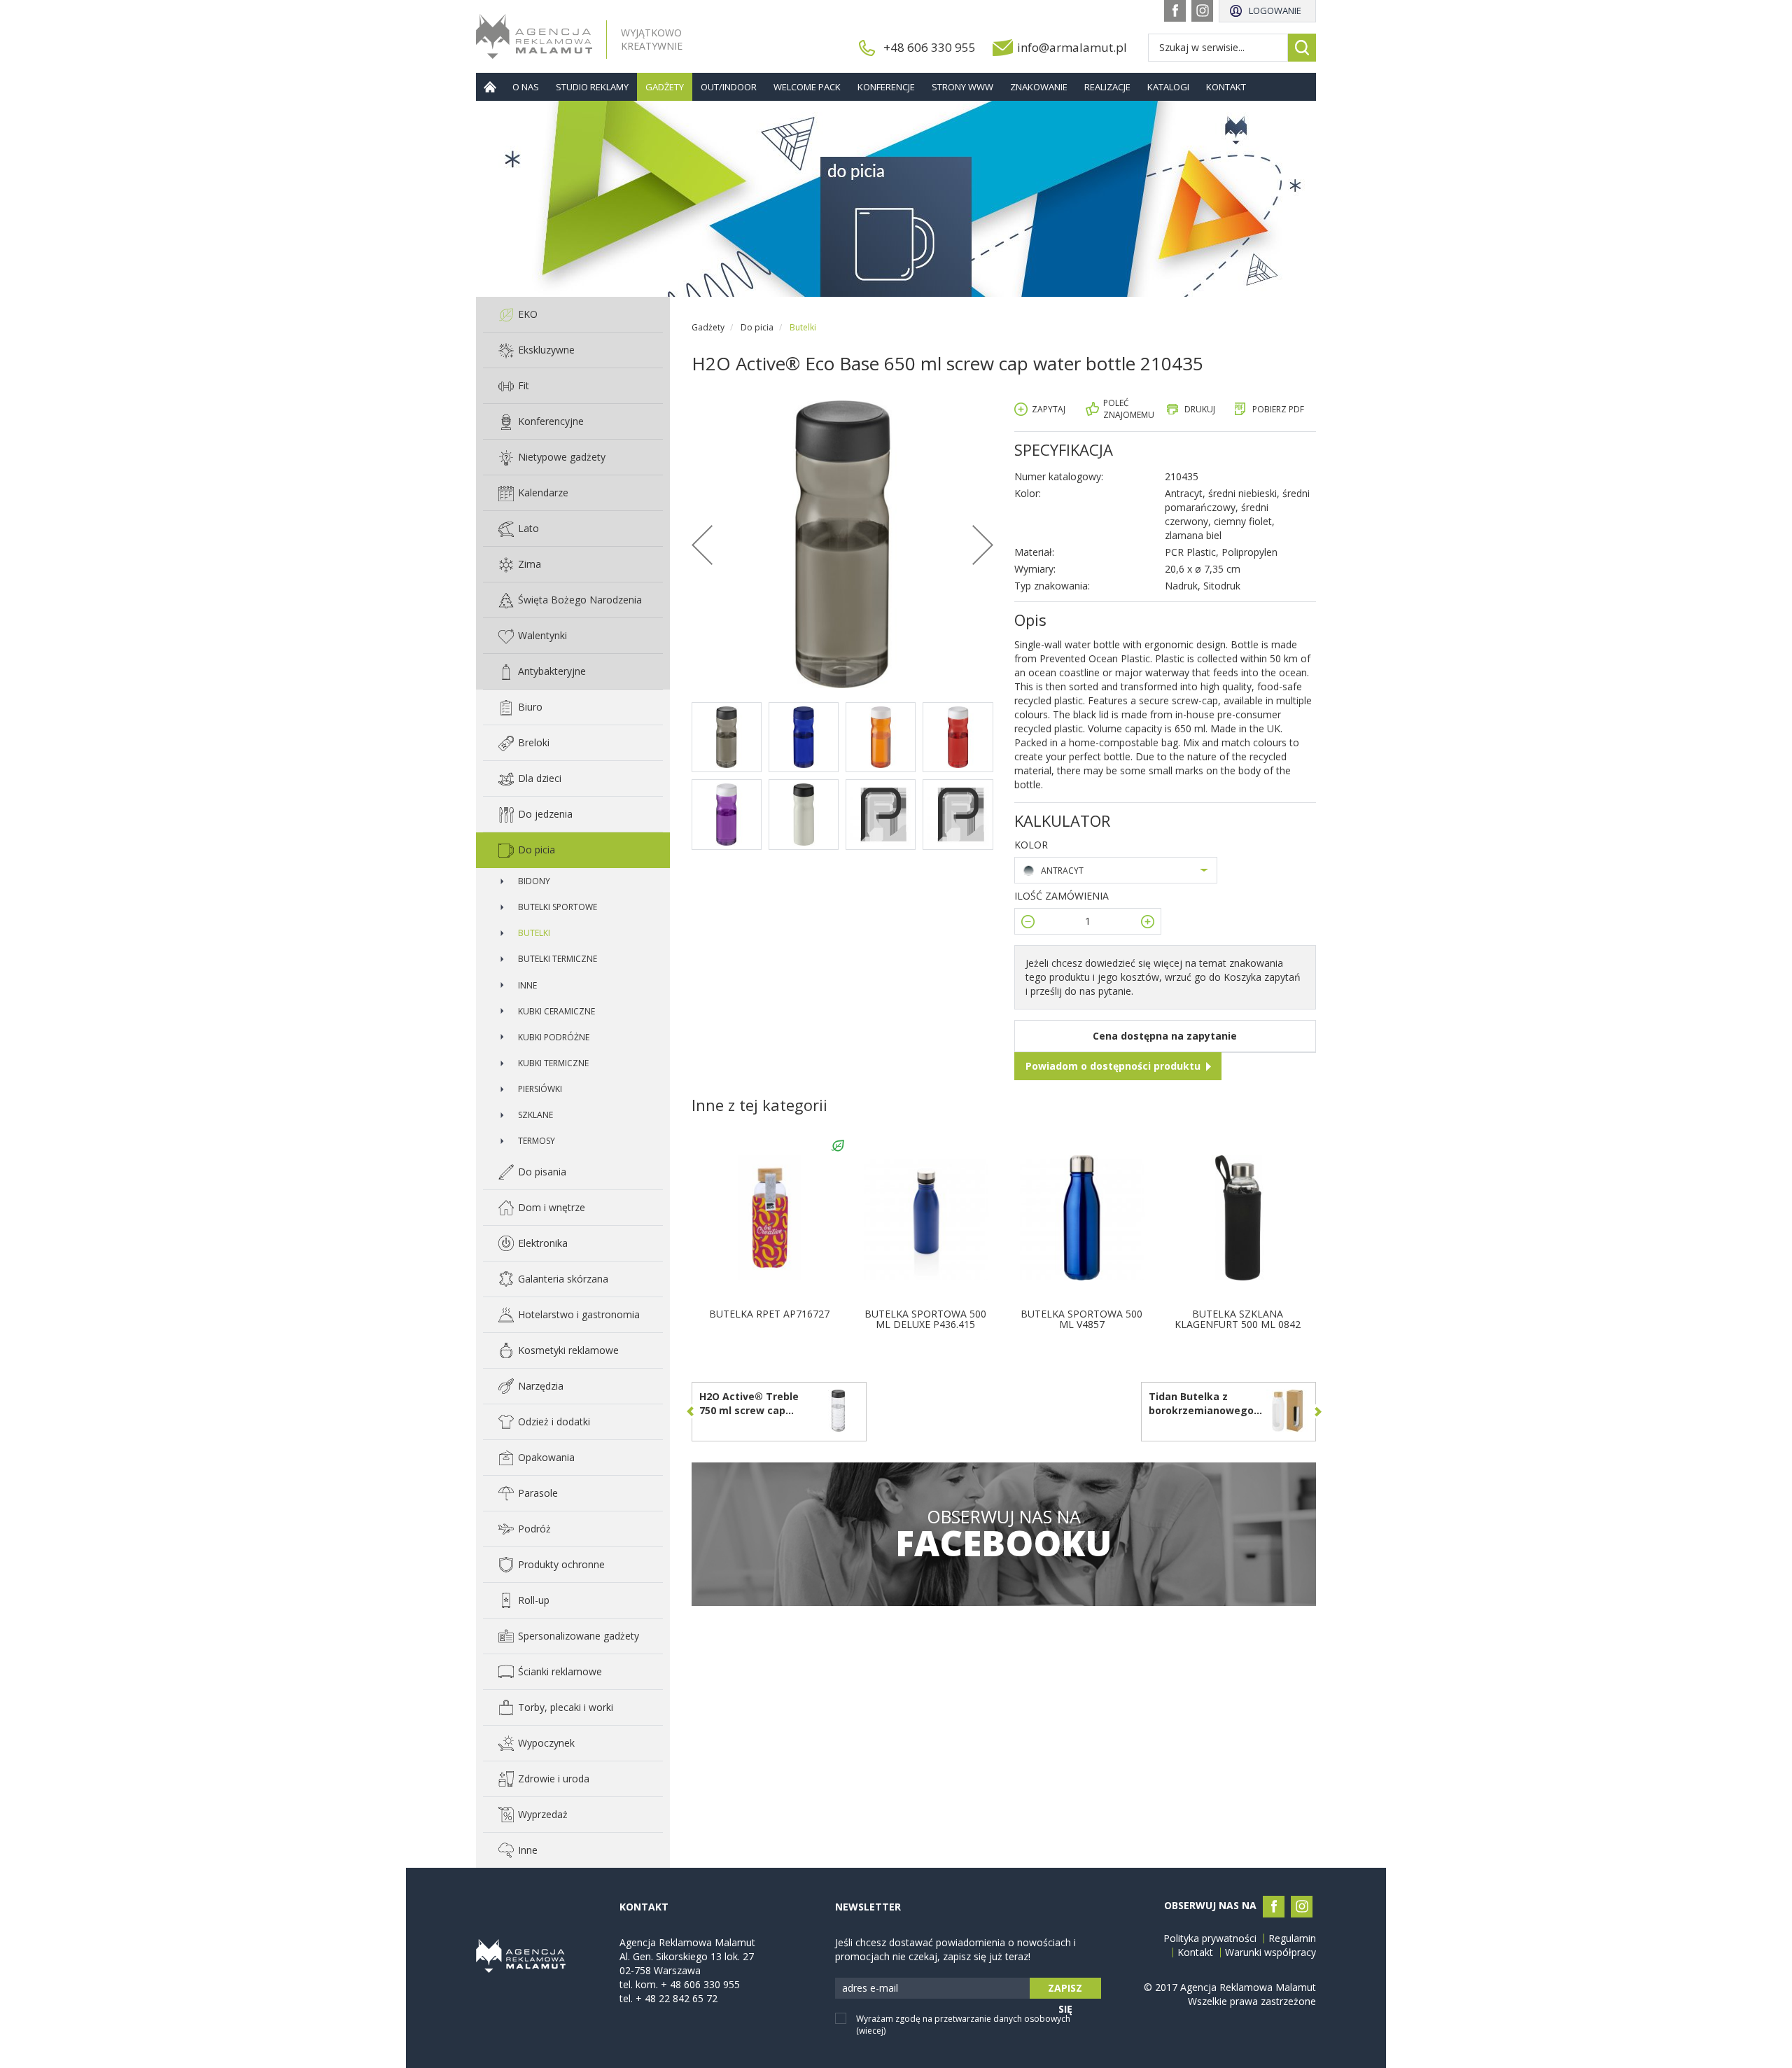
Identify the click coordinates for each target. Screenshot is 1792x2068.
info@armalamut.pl (1072, 47)
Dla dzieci (540, 778)
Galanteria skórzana (563, 1279)
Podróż (534, 1529)
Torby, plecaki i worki (566, 1707)
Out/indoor (729, 87)
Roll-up (534, 1600)
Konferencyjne (551, 421)
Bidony (534, 881)
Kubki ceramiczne (556, 1011)
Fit (524, 385)
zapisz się (1065, 1990)
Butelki (534, 933)
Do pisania (542, 1172)
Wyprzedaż (543, 1814)
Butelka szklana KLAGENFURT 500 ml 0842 (1238, 1319)
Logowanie (1275, 11)
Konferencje (886, 87)
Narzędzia (541, 1386)
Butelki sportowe (558, 907)
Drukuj (1200, 409)
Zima (530, 564)
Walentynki (542, 635)
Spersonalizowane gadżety (579, 1636)
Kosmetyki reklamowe (568, 1350)
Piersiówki (540, 1089)
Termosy (537, 1141)
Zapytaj (1049, 409)
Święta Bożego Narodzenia (580, 600)
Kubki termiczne (553, 1063)
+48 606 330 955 (930, 47)
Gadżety (665, 87)
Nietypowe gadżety (562, 457)
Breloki (534, 742)
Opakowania (546, 1457)
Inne (527, 985)
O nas (526, 87)
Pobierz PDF (1278, 409)
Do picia (537, 850)
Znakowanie (1039, 87)
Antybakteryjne (552, 671)
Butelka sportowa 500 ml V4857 (1081, 1319)
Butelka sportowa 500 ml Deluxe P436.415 (925, 1319)
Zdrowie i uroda (554, 1779)
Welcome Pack (807, 87)
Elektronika (543, 1243)
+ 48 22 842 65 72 (677, 1998)
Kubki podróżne (554, 1037)
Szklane (535, 1115)
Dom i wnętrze (552, 1207)
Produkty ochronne (561, 1564)
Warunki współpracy (1270, 1952)
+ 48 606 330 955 (700, 1984)
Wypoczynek (546, 1743)
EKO (528, 314)
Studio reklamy (592, 87)
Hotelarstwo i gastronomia (579, 1314)
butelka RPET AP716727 (769, 1314)
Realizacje (1107, 87)
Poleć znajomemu (1129, 409)
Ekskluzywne (546, 350)
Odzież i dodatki (554, 1421)
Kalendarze (543, 492)
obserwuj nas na (1003, 1534)
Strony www (962, 87)
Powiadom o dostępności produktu (1113, 1066)
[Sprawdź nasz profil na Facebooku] (1175, 11)
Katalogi (1168, 87)
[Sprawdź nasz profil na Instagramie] (1202, 11)
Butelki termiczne (558, 959)
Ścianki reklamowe (560, 1671)
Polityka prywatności (1210, 1938)
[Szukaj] (1302, 48)
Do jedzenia (545, 814)
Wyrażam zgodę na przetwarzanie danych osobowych (963, 2025)
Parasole (538, 1493)
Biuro (530, 707)
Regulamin (1292, 1938)
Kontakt (1226, 87)
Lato (528, 528)
